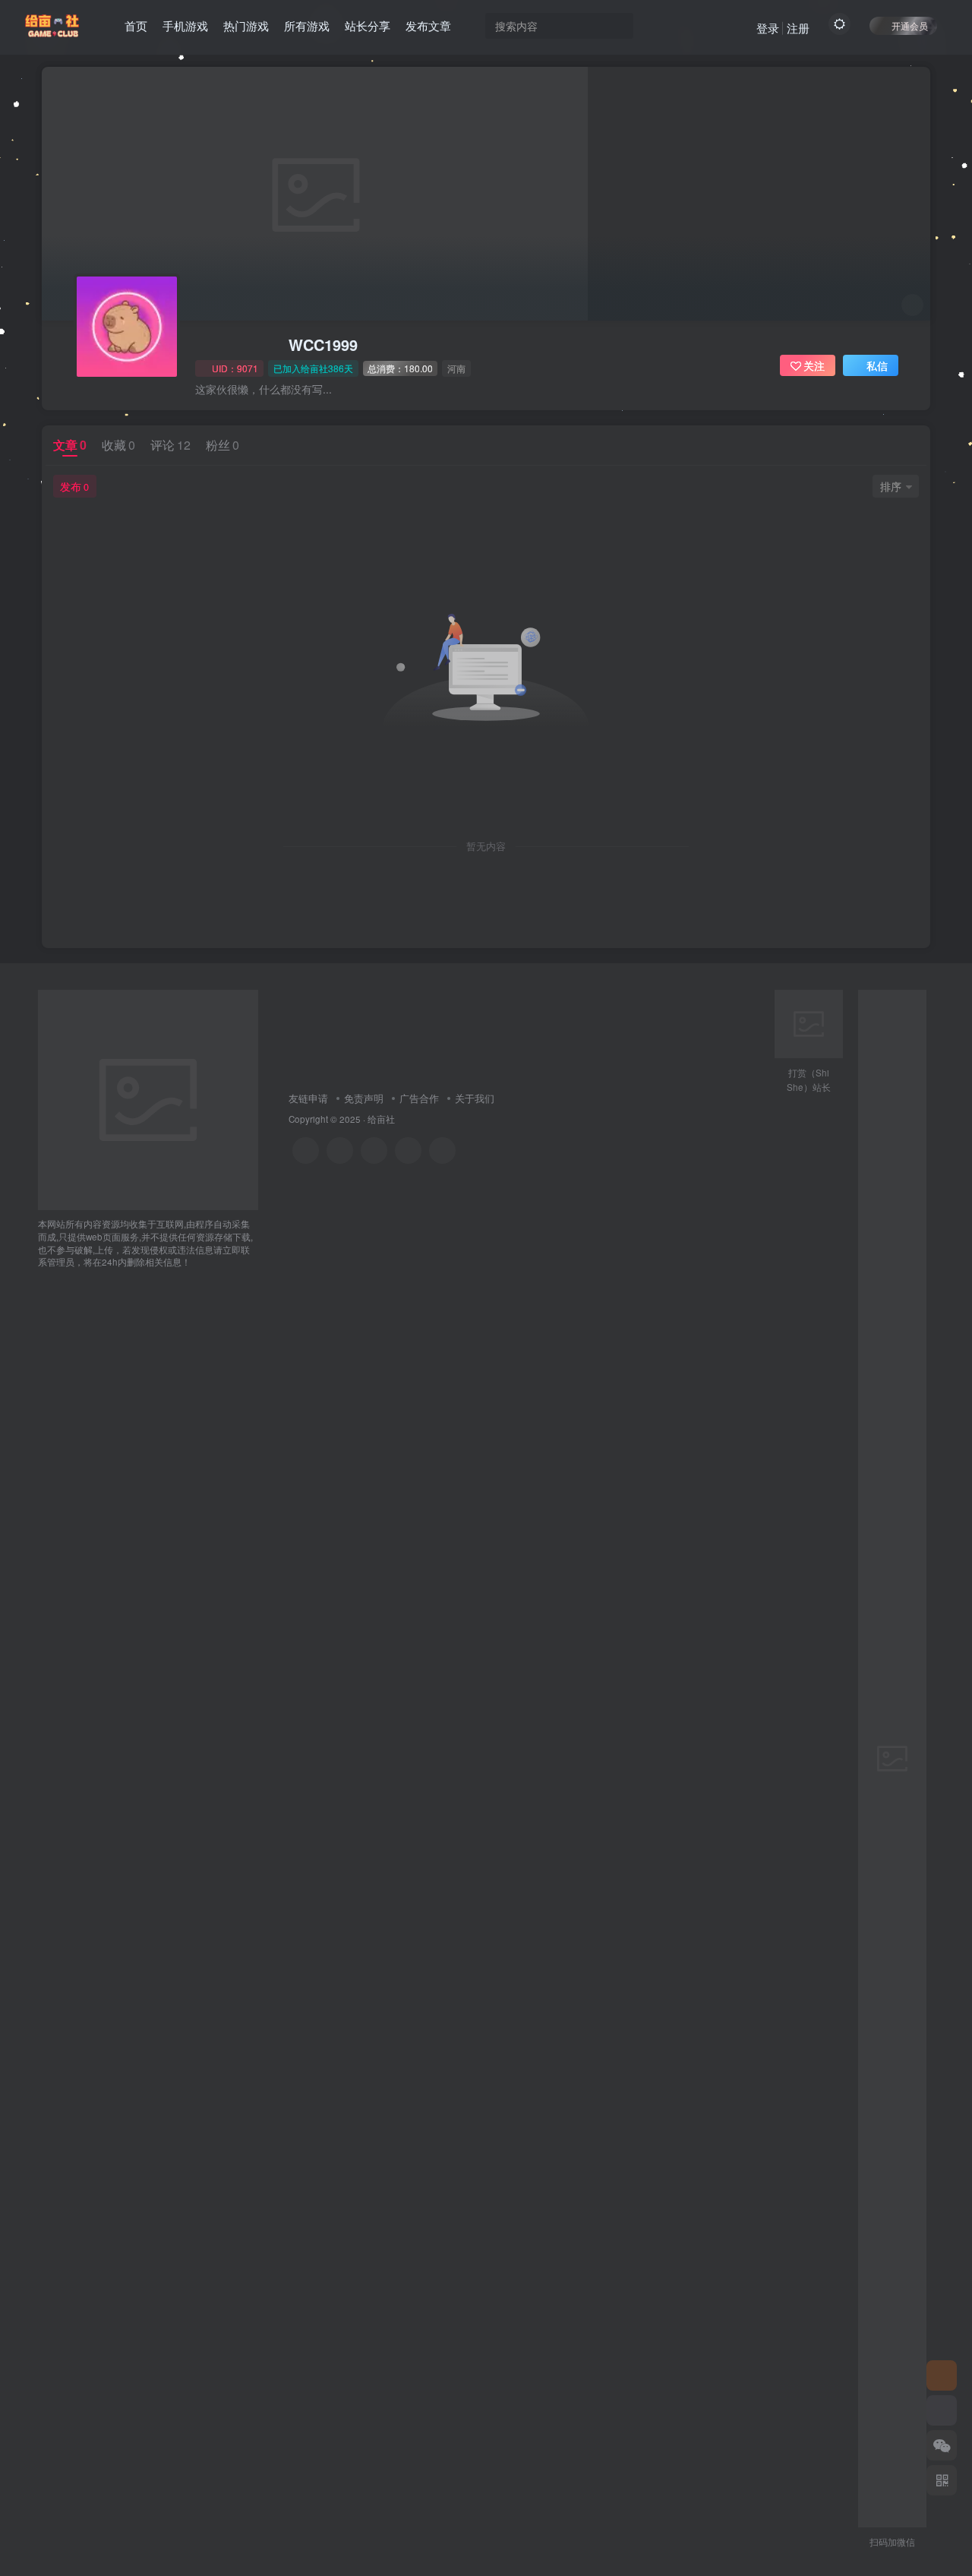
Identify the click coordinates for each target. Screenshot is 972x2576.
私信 (877, 365)
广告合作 (419, 1098)
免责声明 (364, 1098)
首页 (136, 25)
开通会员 (910, 25)
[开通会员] (942, 2410)
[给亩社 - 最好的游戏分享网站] (148, 1099)
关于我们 (475, 1098)
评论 (170, 445)
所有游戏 (307, 25)
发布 (74, 486)
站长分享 (368, 25)
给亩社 (381, 1119)
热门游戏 (246, 25)
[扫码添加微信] (942, 2445)
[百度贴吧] (442, 1151)
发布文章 (428, 25)
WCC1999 (323, 345)
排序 (891, 486)
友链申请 (308, 1098)
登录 (768, 28)
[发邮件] (408, 1151)
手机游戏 (185, 25)
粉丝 (222, 445)
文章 (70, 445)
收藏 (118, 445)
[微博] (374, 1151)
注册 (798, 28)
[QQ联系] (340, 1151)
